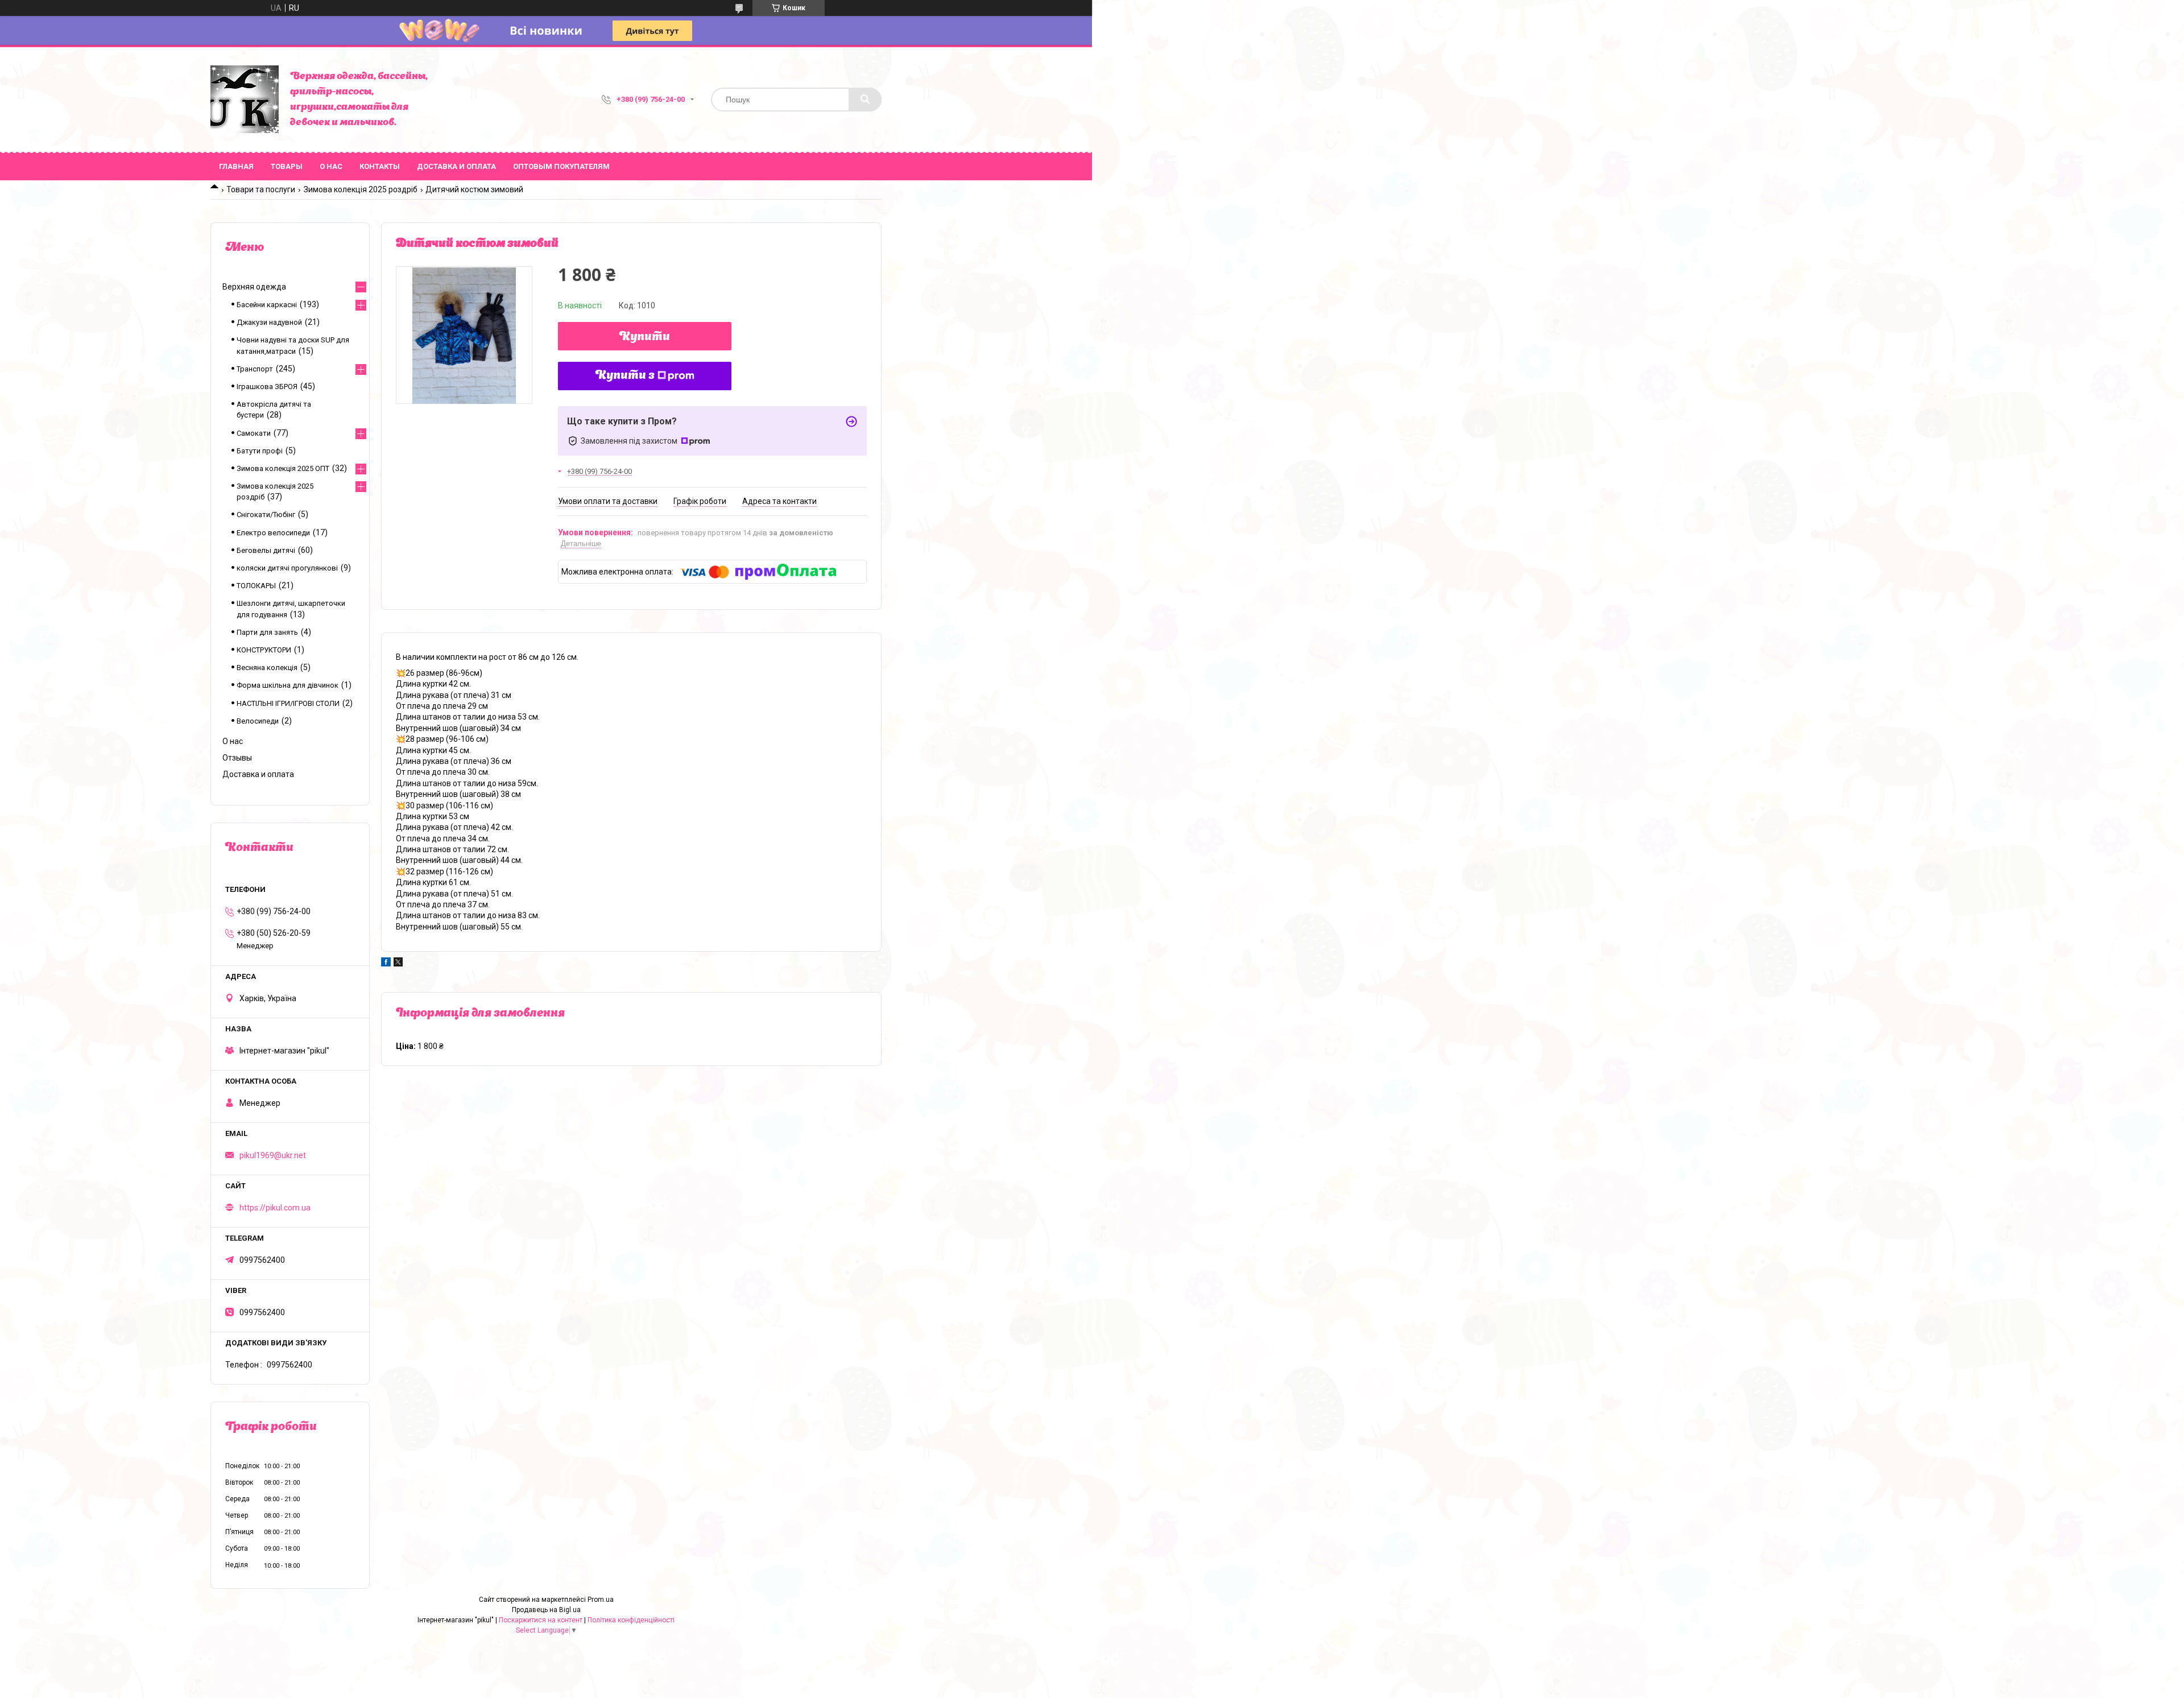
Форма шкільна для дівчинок (288, 685)
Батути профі (260, 451)
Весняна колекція (267, 668)
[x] (398, 964)
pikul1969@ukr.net (273, 1155)
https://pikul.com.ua (275, 1208)
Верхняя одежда (254, 287)
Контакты (380, 166)
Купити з (625, 376)
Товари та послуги (261, 189)
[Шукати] (865, 100)
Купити (645, 337)
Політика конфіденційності (631, 1620)
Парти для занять (267, 632)
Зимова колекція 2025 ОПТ (283, 468)
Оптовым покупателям (561, 166)
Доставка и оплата (456, 166)
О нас (331, 166)
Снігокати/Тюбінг (266, 515)
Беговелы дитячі (266, 550)
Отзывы (237, 758)
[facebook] (386, 964)
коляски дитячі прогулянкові (287, 568)
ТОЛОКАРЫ (256, 586)
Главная (236, 166)
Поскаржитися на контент (541, 1620)
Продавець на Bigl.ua (546, 1610)
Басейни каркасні (267, 305)
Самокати (254, 433)
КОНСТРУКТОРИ (264, 650)
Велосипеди (258, 721)
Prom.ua (601, 1600)
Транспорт (255, 369)
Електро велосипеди (273, 533)
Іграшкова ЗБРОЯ (267, 387)
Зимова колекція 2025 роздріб (361, 189)
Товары (287, 166)
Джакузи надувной (269, 322)
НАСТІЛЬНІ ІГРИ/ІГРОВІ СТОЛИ (288, 703)
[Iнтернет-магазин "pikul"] (245, 100)
